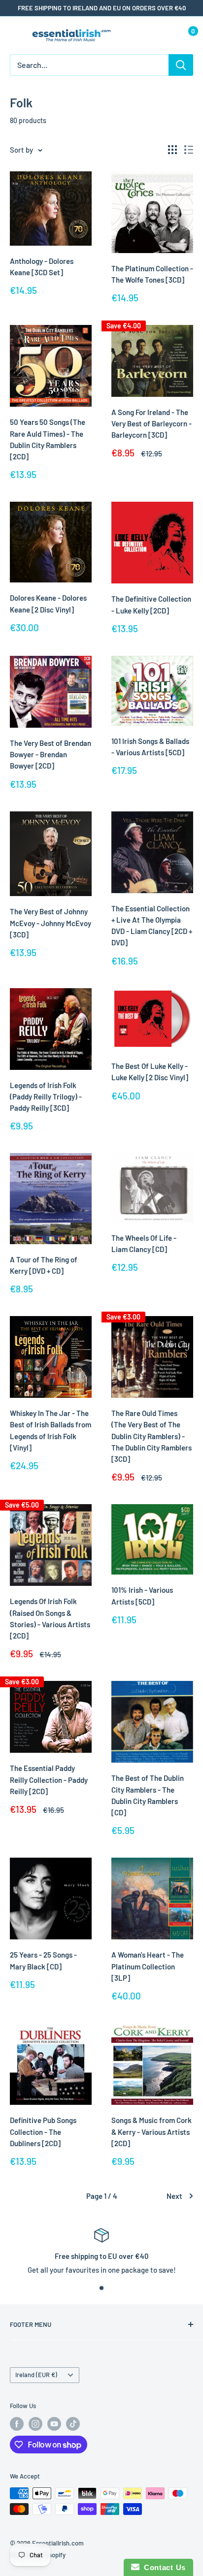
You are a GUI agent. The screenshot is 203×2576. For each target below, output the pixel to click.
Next (174, 2196)
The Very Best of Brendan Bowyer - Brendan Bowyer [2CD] (51, 755)
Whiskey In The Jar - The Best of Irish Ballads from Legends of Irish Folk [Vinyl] (51, 1430)
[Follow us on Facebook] (17, 2424)
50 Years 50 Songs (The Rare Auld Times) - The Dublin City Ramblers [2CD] (48, 439)
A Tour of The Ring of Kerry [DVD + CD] (44, 1265)
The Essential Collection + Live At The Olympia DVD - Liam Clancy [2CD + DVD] (152, 926)
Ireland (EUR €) (36, 2375)
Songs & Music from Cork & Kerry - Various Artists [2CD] (152, 2132)
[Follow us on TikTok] (73, 2424)
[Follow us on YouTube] (54, 2424)
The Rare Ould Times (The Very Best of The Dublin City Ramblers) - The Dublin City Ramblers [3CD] (152, 1436)
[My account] (165, 35)
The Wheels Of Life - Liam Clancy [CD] (144, 1243)
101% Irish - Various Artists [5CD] (142, 1595)
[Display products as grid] (172, 150)
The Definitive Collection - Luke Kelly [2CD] (151, 604)
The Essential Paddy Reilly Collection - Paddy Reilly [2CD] (49, 1780)
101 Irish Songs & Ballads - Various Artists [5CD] (150, 747)
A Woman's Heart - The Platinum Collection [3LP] (148, 1966)
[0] (185, 35)
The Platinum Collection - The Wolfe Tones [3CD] (152, 274)
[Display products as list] (189, 150)
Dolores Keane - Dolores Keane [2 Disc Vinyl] (48, 603)
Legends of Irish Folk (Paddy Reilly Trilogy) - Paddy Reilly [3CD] (46, 1097)
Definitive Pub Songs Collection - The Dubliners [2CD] (43, 2132)
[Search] (181, 65)
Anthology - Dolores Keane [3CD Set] (42, 267)
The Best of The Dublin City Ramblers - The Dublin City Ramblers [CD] (148, 1795)
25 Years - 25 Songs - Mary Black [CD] (43, 1960)
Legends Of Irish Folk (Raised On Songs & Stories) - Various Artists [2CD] (50, 1618)
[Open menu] (15, 36)
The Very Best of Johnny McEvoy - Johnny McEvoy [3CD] (51, 923)
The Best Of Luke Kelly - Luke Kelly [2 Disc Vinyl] (150, 1072)
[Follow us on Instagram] (35, 2424)
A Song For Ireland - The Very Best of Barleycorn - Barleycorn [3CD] (152, 424)
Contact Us (163, 2567)
